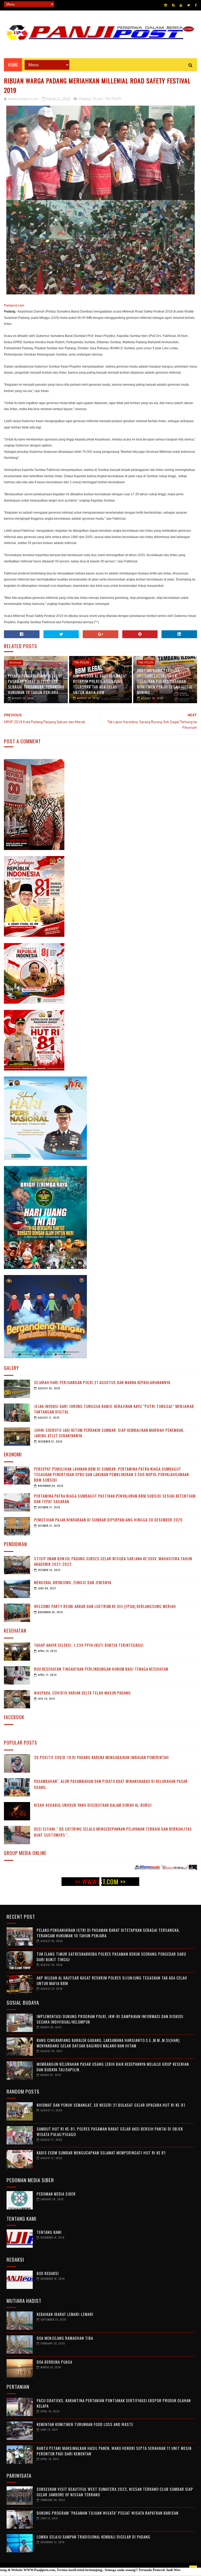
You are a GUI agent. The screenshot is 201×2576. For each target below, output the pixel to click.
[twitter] (189, 5)
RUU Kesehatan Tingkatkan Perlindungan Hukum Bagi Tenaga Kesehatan (101, 1669)
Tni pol (98, 99)
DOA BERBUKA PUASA (54, 2362)
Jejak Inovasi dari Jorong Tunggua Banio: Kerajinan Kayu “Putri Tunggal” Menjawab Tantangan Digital (114, 1409)
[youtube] (181, 5)
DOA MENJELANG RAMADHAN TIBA (65, 2338)
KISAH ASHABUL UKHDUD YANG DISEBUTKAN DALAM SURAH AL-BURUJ (93, 1805)
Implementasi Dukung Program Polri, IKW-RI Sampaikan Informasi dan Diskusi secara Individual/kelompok (110, 2019)
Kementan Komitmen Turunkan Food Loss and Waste (85, 2424)
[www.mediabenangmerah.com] (86, 1868)
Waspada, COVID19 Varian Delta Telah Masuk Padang (82, 1693)
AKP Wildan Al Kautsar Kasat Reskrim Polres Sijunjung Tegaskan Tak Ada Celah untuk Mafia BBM (100, 684)
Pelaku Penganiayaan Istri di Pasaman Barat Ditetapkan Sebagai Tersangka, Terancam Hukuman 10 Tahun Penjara (36, 684)
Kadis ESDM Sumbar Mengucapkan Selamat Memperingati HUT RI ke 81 (101, 2153)
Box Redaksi (48, 2273)
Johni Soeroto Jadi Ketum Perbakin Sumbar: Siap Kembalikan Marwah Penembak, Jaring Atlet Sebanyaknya (109, 1433)
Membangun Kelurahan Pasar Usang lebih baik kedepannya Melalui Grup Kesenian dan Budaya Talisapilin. (113, 2067)
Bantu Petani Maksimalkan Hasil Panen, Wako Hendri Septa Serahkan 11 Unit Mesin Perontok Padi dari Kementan (114, 2451)
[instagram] (166, 5)
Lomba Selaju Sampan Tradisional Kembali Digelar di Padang (94, 2537)
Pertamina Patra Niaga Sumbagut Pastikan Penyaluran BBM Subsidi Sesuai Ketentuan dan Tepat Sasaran (115, 1499)
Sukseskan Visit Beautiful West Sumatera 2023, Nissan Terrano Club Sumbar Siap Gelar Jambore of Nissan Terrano (115, 2492)
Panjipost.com (14, 305)
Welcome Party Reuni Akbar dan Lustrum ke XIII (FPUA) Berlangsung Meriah (105, 1606)
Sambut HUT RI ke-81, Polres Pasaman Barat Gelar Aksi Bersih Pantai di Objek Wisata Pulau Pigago (110, 2131)
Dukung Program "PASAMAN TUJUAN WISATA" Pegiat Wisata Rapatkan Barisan (108, 2513)
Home (13, 65)
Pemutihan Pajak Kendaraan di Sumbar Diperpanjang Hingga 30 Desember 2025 (108, 1520)
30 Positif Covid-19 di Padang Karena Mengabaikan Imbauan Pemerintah (101, 1757)
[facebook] (196, 5)
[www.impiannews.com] (141, 1868)
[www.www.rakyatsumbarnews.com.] (113, 1868)
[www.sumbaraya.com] (168, 1868)
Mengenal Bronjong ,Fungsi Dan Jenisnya (73, 1582)
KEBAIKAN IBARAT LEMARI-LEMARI (65, 2314)
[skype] (173, 5)
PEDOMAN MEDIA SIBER (56, 2194)
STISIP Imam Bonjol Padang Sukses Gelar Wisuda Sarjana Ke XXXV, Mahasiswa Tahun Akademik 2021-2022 (113, 1561)
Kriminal (15, 663)
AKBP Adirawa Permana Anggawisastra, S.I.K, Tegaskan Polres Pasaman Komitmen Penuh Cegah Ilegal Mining (165, 681)
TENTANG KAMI (49, 2232)
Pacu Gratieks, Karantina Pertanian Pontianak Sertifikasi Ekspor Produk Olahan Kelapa (114, 2403)
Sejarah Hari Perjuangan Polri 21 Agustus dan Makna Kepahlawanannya (102, 1382)
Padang (85, 99)
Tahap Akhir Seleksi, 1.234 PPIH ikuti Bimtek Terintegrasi (89, 1645)
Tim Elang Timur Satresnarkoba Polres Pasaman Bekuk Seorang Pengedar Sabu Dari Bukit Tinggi (111, 1957)
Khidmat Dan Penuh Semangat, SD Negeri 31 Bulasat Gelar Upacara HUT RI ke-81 (111, 2105)
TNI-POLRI (113, 99)
